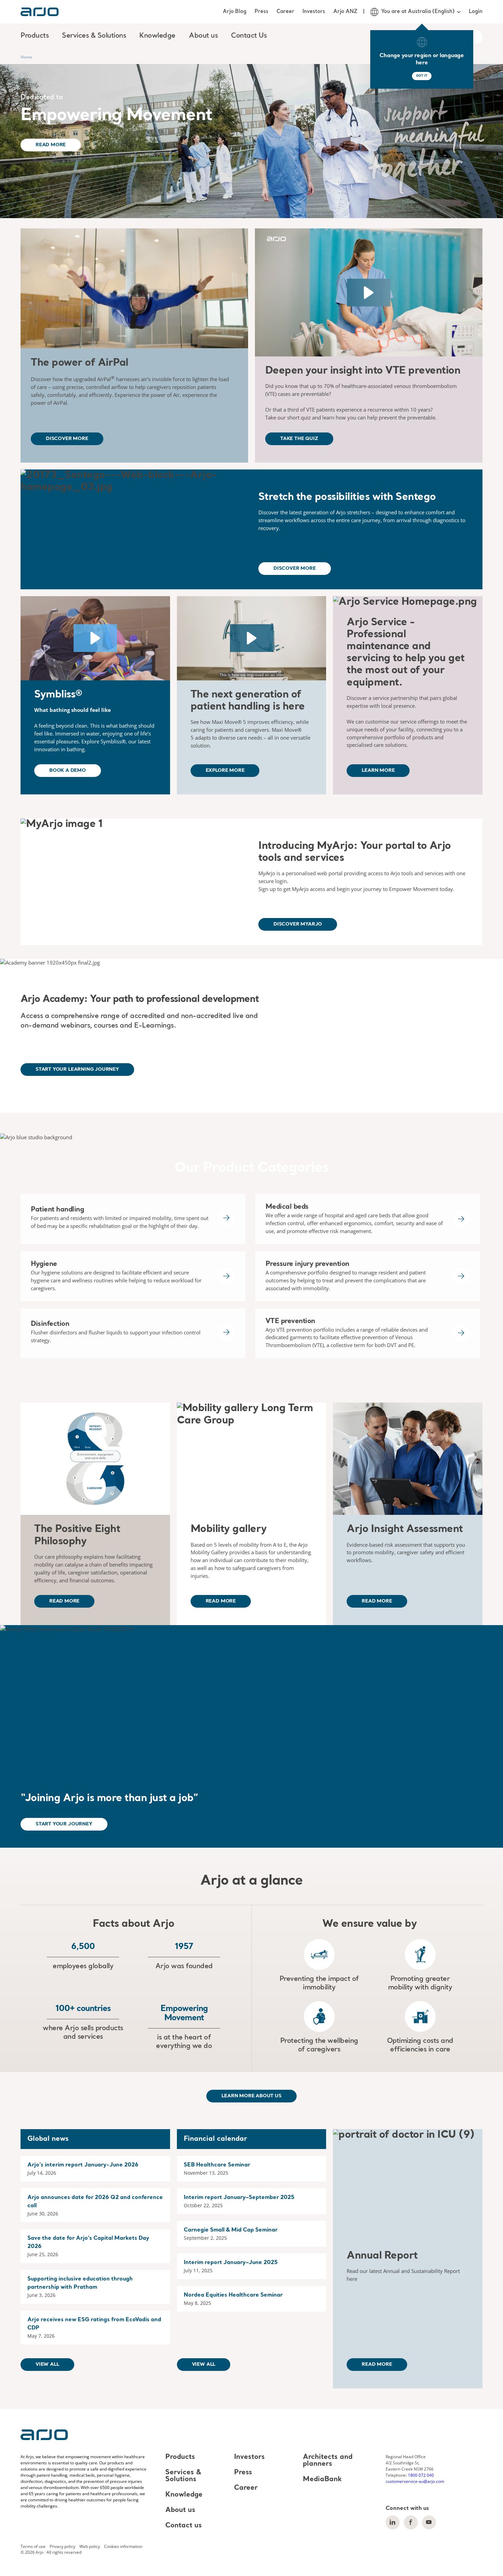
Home (26, 57)
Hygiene (44, 1264)
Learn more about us (251, 2096)
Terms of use (33, 2546)
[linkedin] (393, 2522)
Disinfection (50, 1324)
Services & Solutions (183, 2476)
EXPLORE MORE (225, 770)
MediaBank (322, 2479)
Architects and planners (328, 2461)
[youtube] (429, 2522)
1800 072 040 (421, 2475)
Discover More (67, 439)
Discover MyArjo (298, 924)
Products (180, 2457)
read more (64, 1601)
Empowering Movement (117, 116)
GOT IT (422, 76)
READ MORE (377, 1601)
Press (261, 12)
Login (476, 12)
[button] (369, 293)
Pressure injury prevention (307, 1264)
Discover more (295, 568)
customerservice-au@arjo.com (415, 2481)
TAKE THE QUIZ (299, 439)
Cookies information (123, 2546)
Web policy (90, 2546)
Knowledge (184, 2495)
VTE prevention (290, 1321)
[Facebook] (411, 2522)
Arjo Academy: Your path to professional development (140, 1000)
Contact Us (249, 36)
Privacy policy (62, 2546)
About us (180, 2510)
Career (285, 12)
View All (47, 2364)
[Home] (40, 12)
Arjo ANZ (345, 12)
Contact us (184, 2526)
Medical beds (287, 1207)
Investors (314, 12)
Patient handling (57, 1210)
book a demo (68, 770)
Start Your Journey (64, 1824)
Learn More (378, 770)
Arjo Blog (235, 12)
